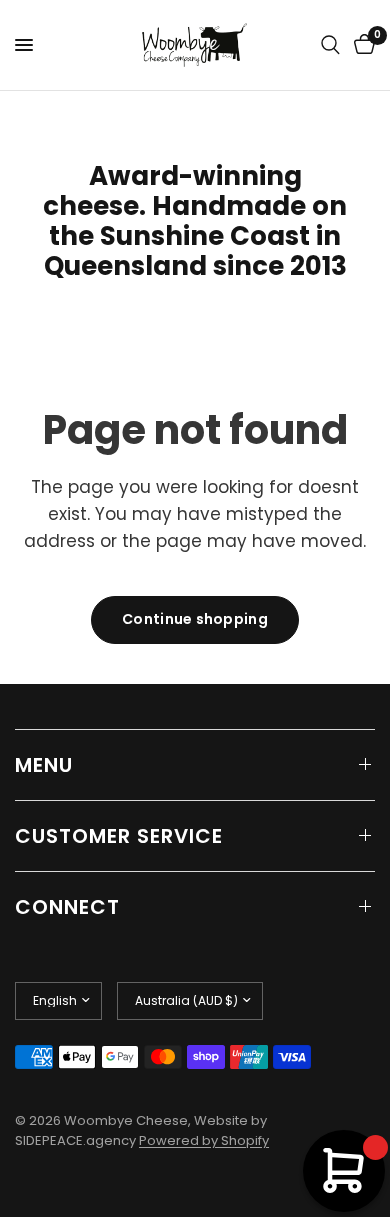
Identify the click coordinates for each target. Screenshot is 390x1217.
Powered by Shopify (204, 1140)
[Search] (330, 45)
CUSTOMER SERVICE (119, 836)
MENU (44, 765)
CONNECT (67, 907)
